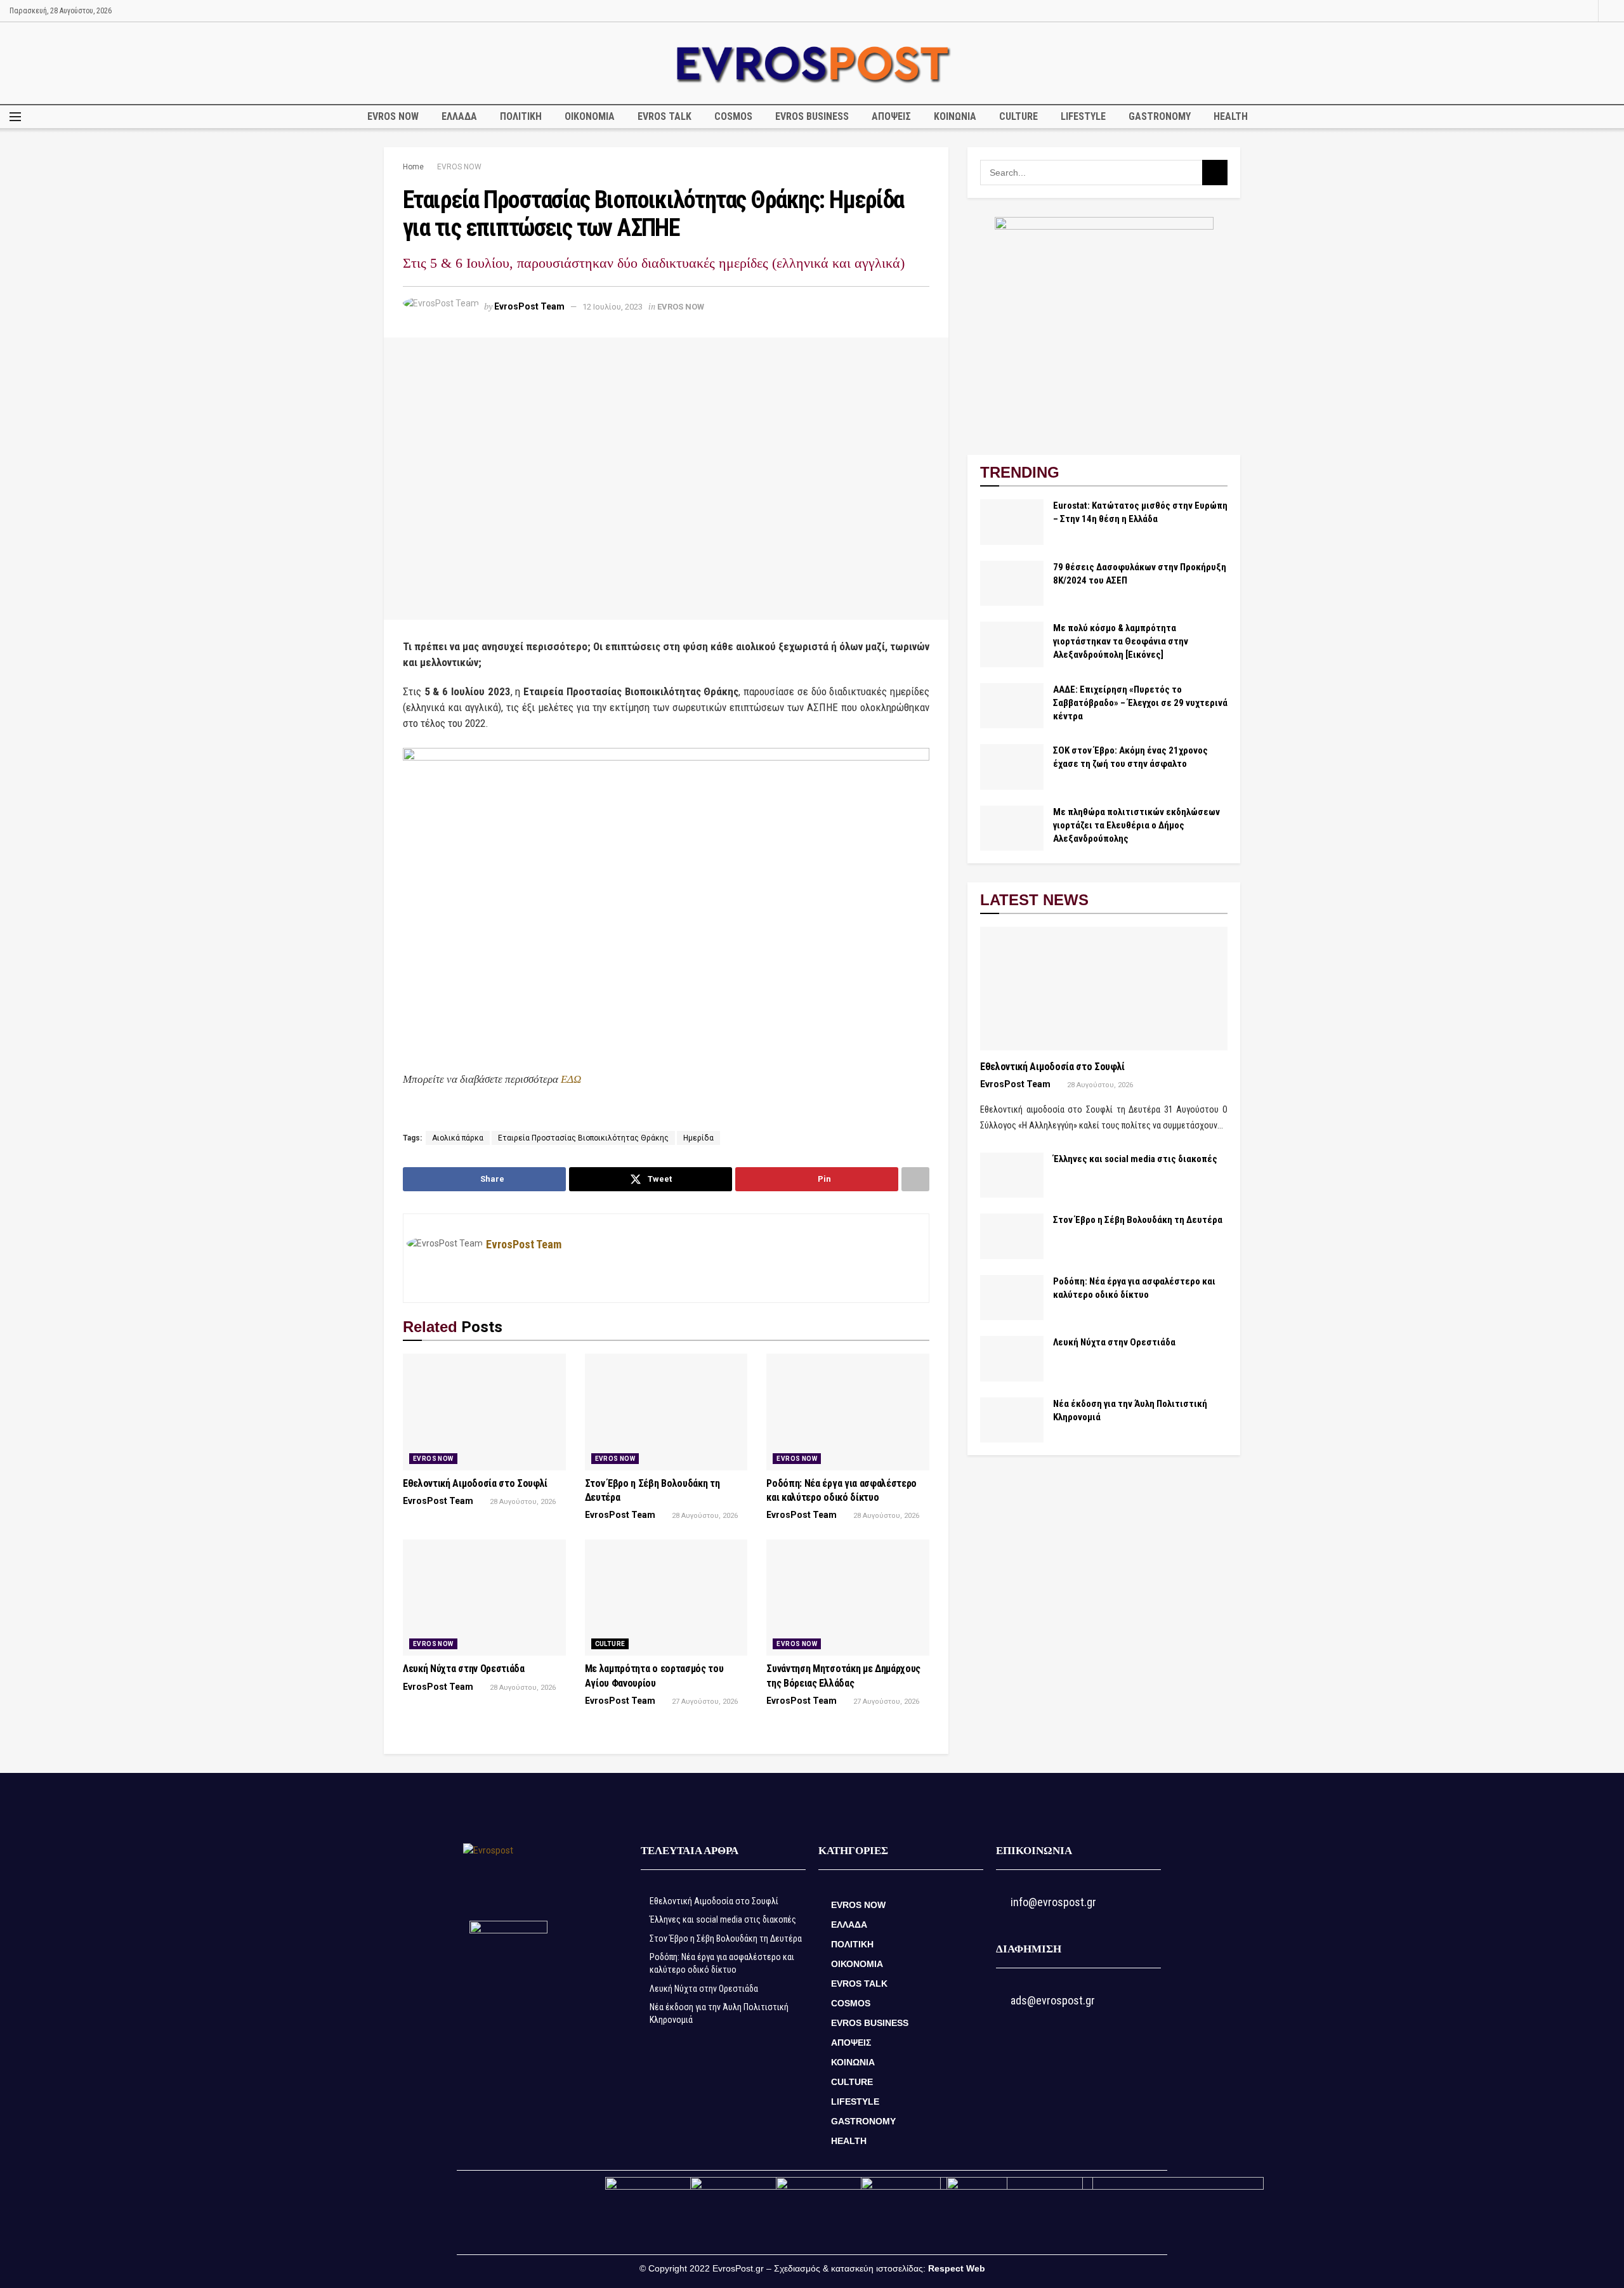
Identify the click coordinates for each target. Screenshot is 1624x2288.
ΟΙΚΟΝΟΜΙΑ (590, 116)
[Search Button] (1610, 11)
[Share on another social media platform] (915, 1179)
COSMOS (733, 116)
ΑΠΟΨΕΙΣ (891, 116)
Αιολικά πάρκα (458, 1138)
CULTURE (1018, 116)
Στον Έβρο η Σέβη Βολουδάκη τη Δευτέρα (1138, 1220)
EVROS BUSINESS (812, 116)
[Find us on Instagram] (1587, 11)
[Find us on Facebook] (1571, 11)
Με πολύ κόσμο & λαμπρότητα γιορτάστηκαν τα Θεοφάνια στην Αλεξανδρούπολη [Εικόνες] (1121, 641)
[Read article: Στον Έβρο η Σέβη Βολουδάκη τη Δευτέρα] (666, 1412)
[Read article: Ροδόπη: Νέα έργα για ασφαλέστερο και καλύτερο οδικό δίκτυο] (848, 1412)
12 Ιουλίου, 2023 (612, 307)
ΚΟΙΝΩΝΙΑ (955, 116)
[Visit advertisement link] (1104, 326)
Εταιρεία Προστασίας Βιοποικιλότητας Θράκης (583, 1138)
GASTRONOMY (1160, 116)
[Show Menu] (15, 117)
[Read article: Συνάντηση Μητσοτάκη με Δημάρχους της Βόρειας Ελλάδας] (848, 1598)
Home (413, 167)
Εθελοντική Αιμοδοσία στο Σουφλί (475, 1483)
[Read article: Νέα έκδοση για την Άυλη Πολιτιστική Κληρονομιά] (1012, 1420)
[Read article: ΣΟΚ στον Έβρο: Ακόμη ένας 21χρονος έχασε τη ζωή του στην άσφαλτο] (1012, 767)
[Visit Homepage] (812, 63)
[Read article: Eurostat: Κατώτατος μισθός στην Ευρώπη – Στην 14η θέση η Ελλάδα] (1012, 522)
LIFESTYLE (1083, 116)
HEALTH (1231, 116)
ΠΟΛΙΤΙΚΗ (521, 116)
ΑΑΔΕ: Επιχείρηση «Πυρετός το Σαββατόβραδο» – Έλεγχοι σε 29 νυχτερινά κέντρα (1140, 703)
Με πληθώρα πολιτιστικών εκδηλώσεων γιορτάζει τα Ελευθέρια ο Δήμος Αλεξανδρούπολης (1136, 825)
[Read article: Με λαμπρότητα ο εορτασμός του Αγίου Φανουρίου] (666, 1598)
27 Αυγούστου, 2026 (704, 1702)
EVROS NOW (393, 116)
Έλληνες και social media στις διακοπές (1135, 1159)
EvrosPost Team (529, 306)
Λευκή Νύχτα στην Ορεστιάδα (464, 1669)
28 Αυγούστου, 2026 (522, 1502)
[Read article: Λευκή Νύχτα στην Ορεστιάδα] (484, 1598)
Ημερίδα (698, 1138)
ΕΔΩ (571, 1079)
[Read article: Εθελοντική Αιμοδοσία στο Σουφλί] (484, 1412)
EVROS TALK (665, 116)
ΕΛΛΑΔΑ (459, 116)
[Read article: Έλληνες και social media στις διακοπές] (1012, 1175)
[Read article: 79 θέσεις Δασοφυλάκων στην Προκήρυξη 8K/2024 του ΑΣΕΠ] (1012, 584)
